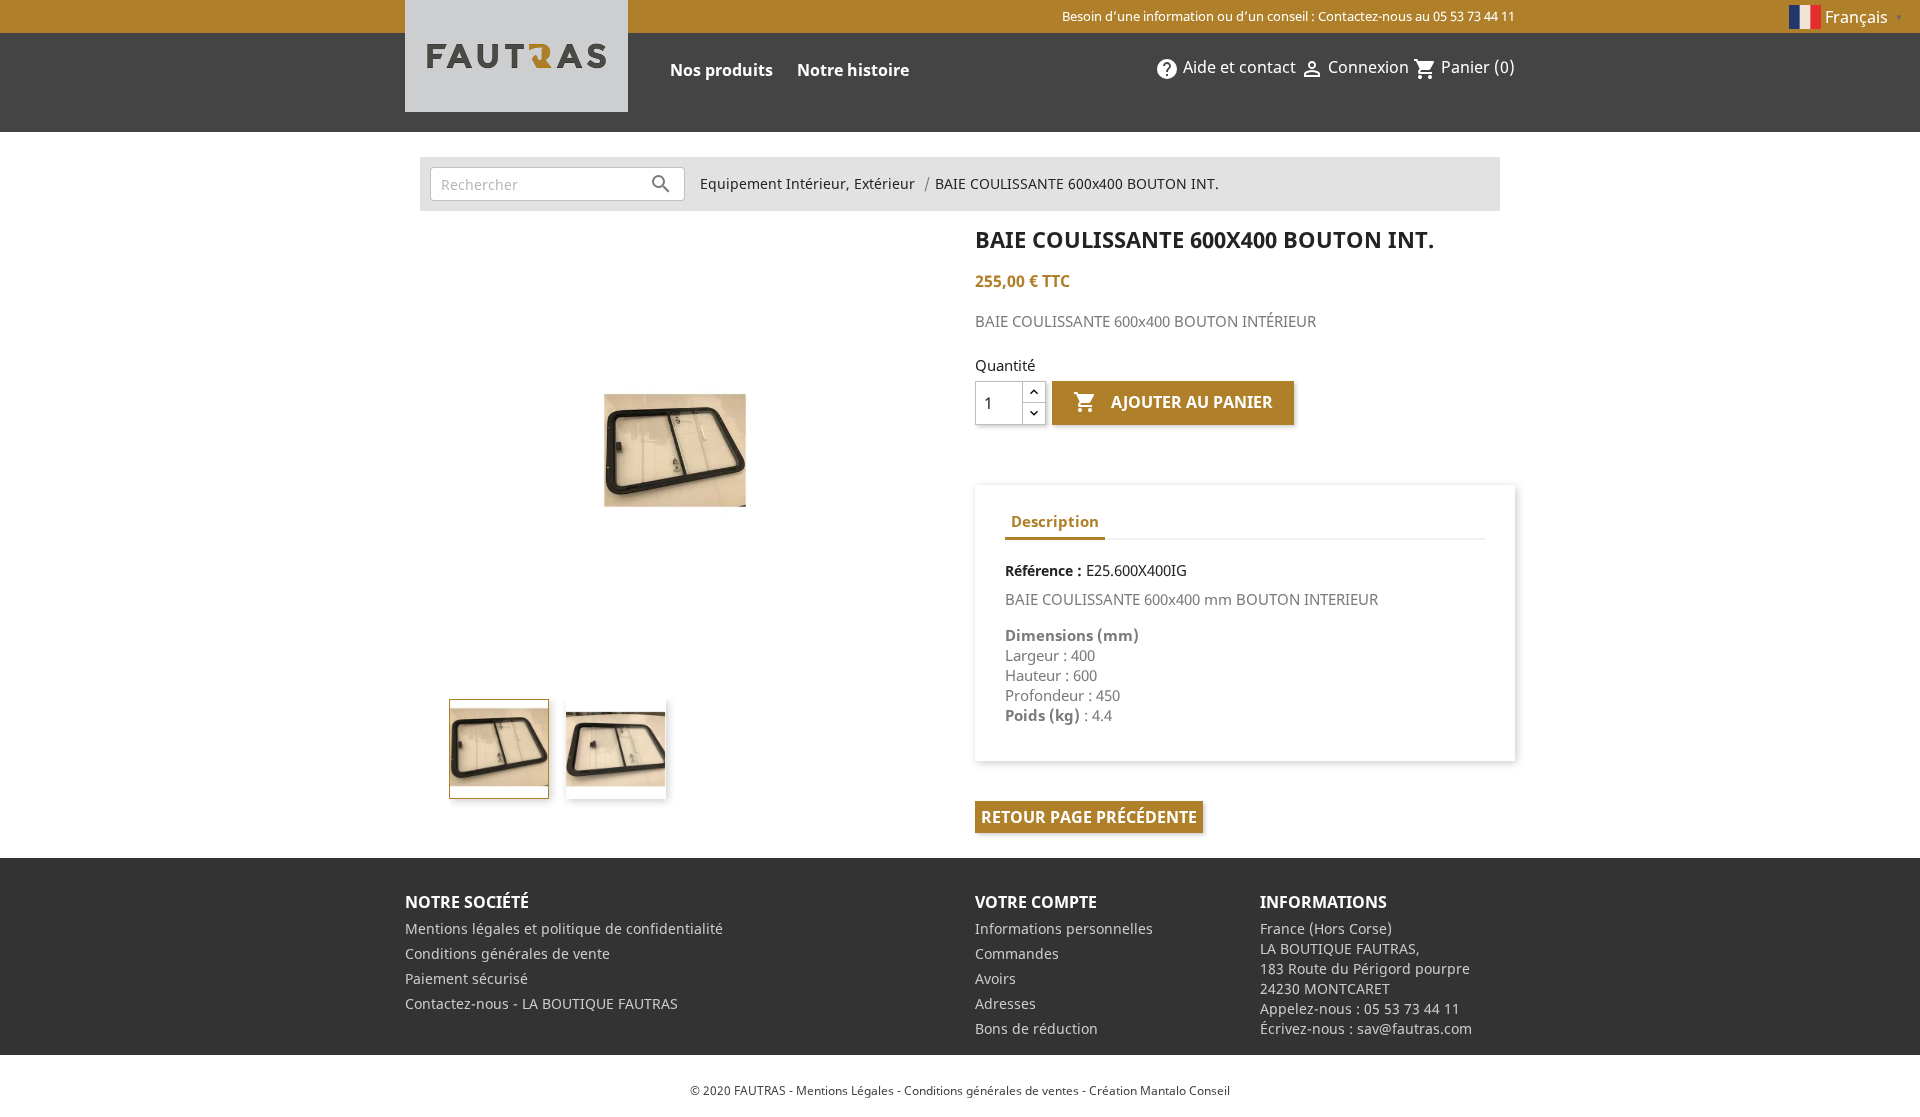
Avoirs (995, 978)
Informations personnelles (1064, 928)
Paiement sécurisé (466, 978)
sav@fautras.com (1414, 1028)
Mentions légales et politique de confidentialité (564, 928)
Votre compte (1036, 902)
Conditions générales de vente (507, 953)
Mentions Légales (845, 1090)
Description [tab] (1055, 521)
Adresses (1005, 1003)
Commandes (1017, 953)
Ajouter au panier (1173, 402)
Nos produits (721, 70)
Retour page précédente (1089, 817)
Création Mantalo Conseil (1159, 1090)
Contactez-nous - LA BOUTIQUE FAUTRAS (541, 1003)
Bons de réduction (1036, 1028)
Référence (1039, 570)
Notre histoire (853, 70)
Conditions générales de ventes (991, 1090)
